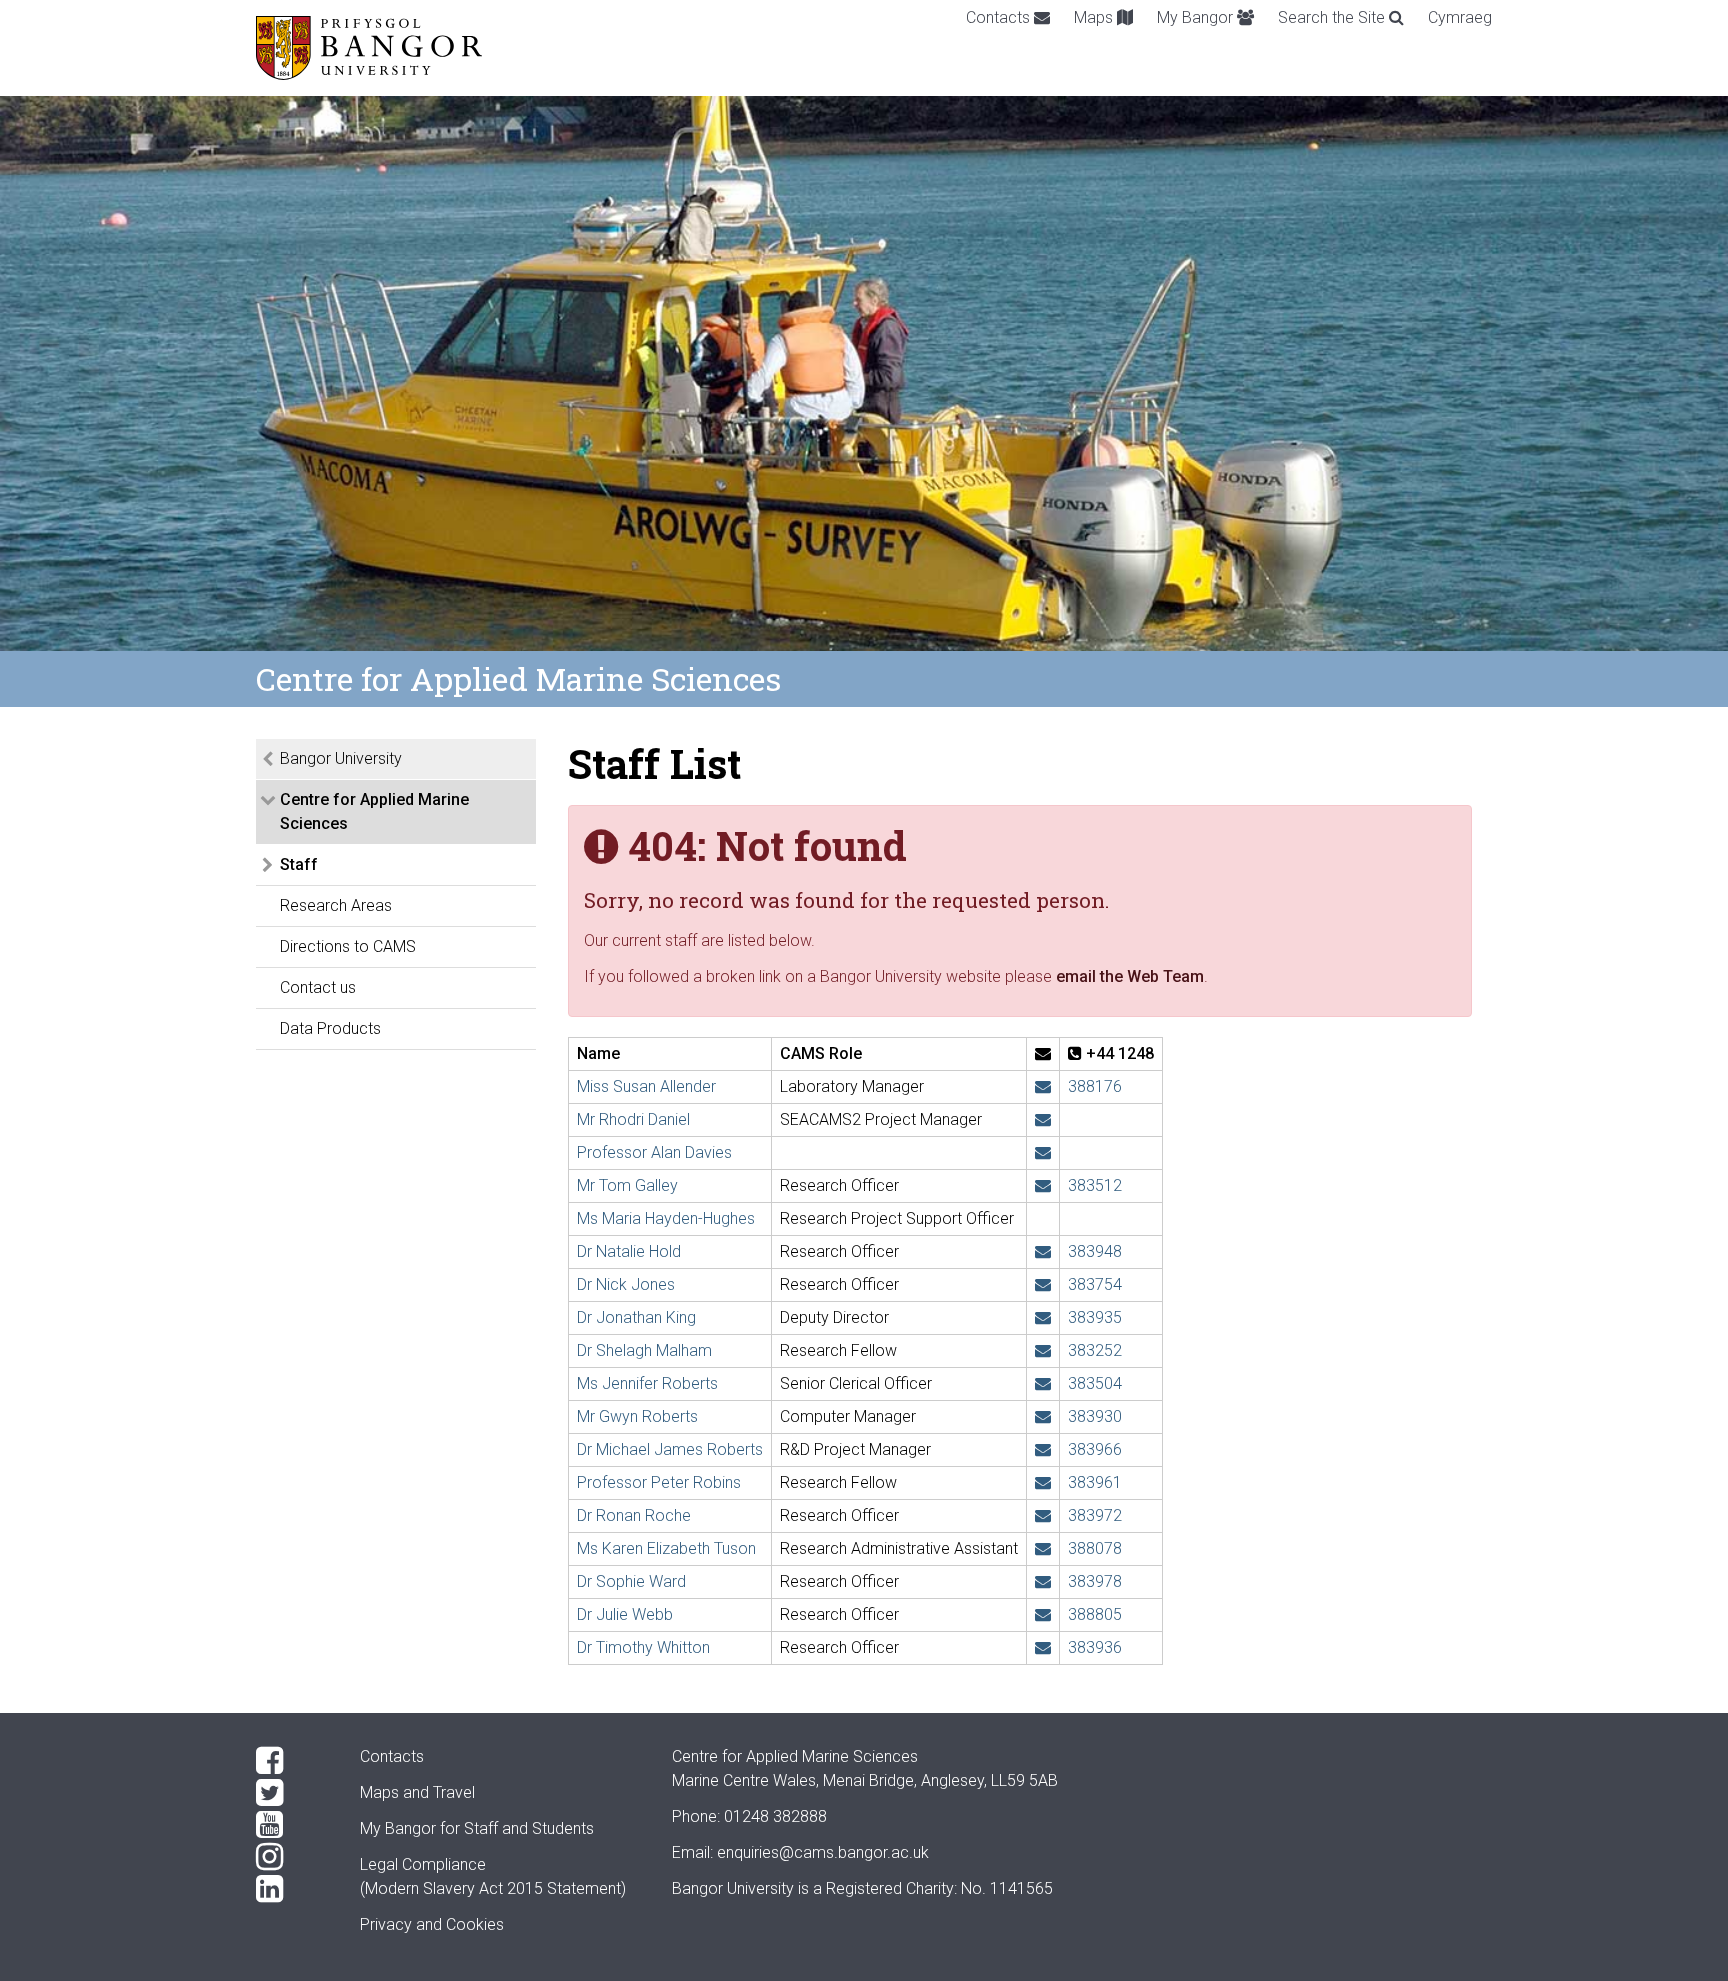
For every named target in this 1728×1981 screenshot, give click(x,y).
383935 (1095, 1317)
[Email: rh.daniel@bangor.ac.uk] (1043, 1119)
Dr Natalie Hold (629, 1251)
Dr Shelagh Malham (644, 1350)
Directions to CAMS (348, 946)
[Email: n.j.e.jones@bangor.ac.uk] (1043, 1284)
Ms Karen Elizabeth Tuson (666, 1548)
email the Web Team (1130, 976)
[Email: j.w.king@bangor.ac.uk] (1043, 1317)
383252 (1095, 1350)
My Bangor (1197, 17)
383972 (1095, 1515)
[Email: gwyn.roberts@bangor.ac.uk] (1043, 1416)
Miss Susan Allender (646, 1086)
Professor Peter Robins (659, 1482)
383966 (1095, 1449)
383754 (1095, 1284)
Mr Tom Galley (627, 1185)
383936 (1095, 1647)
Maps (1095, 17)
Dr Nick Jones (626, 1284)
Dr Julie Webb (625, 1614)
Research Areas (336, 905)
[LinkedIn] (292, 1889)
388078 (1095, 1548)
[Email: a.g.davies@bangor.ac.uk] (1043, 1152)
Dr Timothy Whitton (643, 1647)
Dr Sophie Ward (631, 1581)
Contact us (318, 987)
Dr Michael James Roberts (670, 1449)
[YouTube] (292, 1825)
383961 (1095, 1482)
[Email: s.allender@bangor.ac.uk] (1043, 1086)
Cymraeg (1460, 17)
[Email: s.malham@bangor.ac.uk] (1043, 1350)
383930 (1095, 1416)
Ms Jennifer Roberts (647, 1383)
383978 (1095, 1581)
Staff (299, 864)
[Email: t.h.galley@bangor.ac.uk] (1043, 1185)
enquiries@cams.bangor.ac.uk (823, 1852)
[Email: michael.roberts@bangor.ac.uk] (1043, 1449)
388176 (1095, 1086)
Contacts (1000, 17)
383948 (1095, 1251)
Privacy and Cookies (432, 1924)
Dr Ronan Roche (634, 1515)
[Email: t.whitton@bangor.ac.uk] (1043, 1647)
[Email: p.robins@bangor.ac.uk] (1043, 1482)
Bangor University (341, 758)
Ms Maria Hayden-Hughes (666, 1218)
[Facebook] (292, 1761)
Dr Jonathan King (636, 1317)
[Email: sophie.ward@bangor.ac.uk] (1043, 1581)
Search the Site (1333, 17)
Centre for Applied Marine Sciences (374, 811)
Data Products (330, 1028)
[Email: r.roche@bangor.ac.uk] (1043, 1515)
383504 (1095, 1383)
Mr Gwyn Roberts (637, 1416)
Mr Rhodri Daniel (633, 1119)
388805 (1095, 1614)
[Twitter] (292, 1793)
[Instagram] (292, 1857)
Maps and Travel (417, 1792)
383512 (1095, 1185)
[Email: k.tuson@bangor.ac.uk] (1043, 1548)
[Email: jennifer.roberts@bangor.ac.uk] (1043, 1383)
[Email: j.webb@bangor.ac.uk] (1043, 1614)
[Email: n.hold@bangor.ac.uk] (1043, 1251)
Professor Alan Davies (654, 1152)
